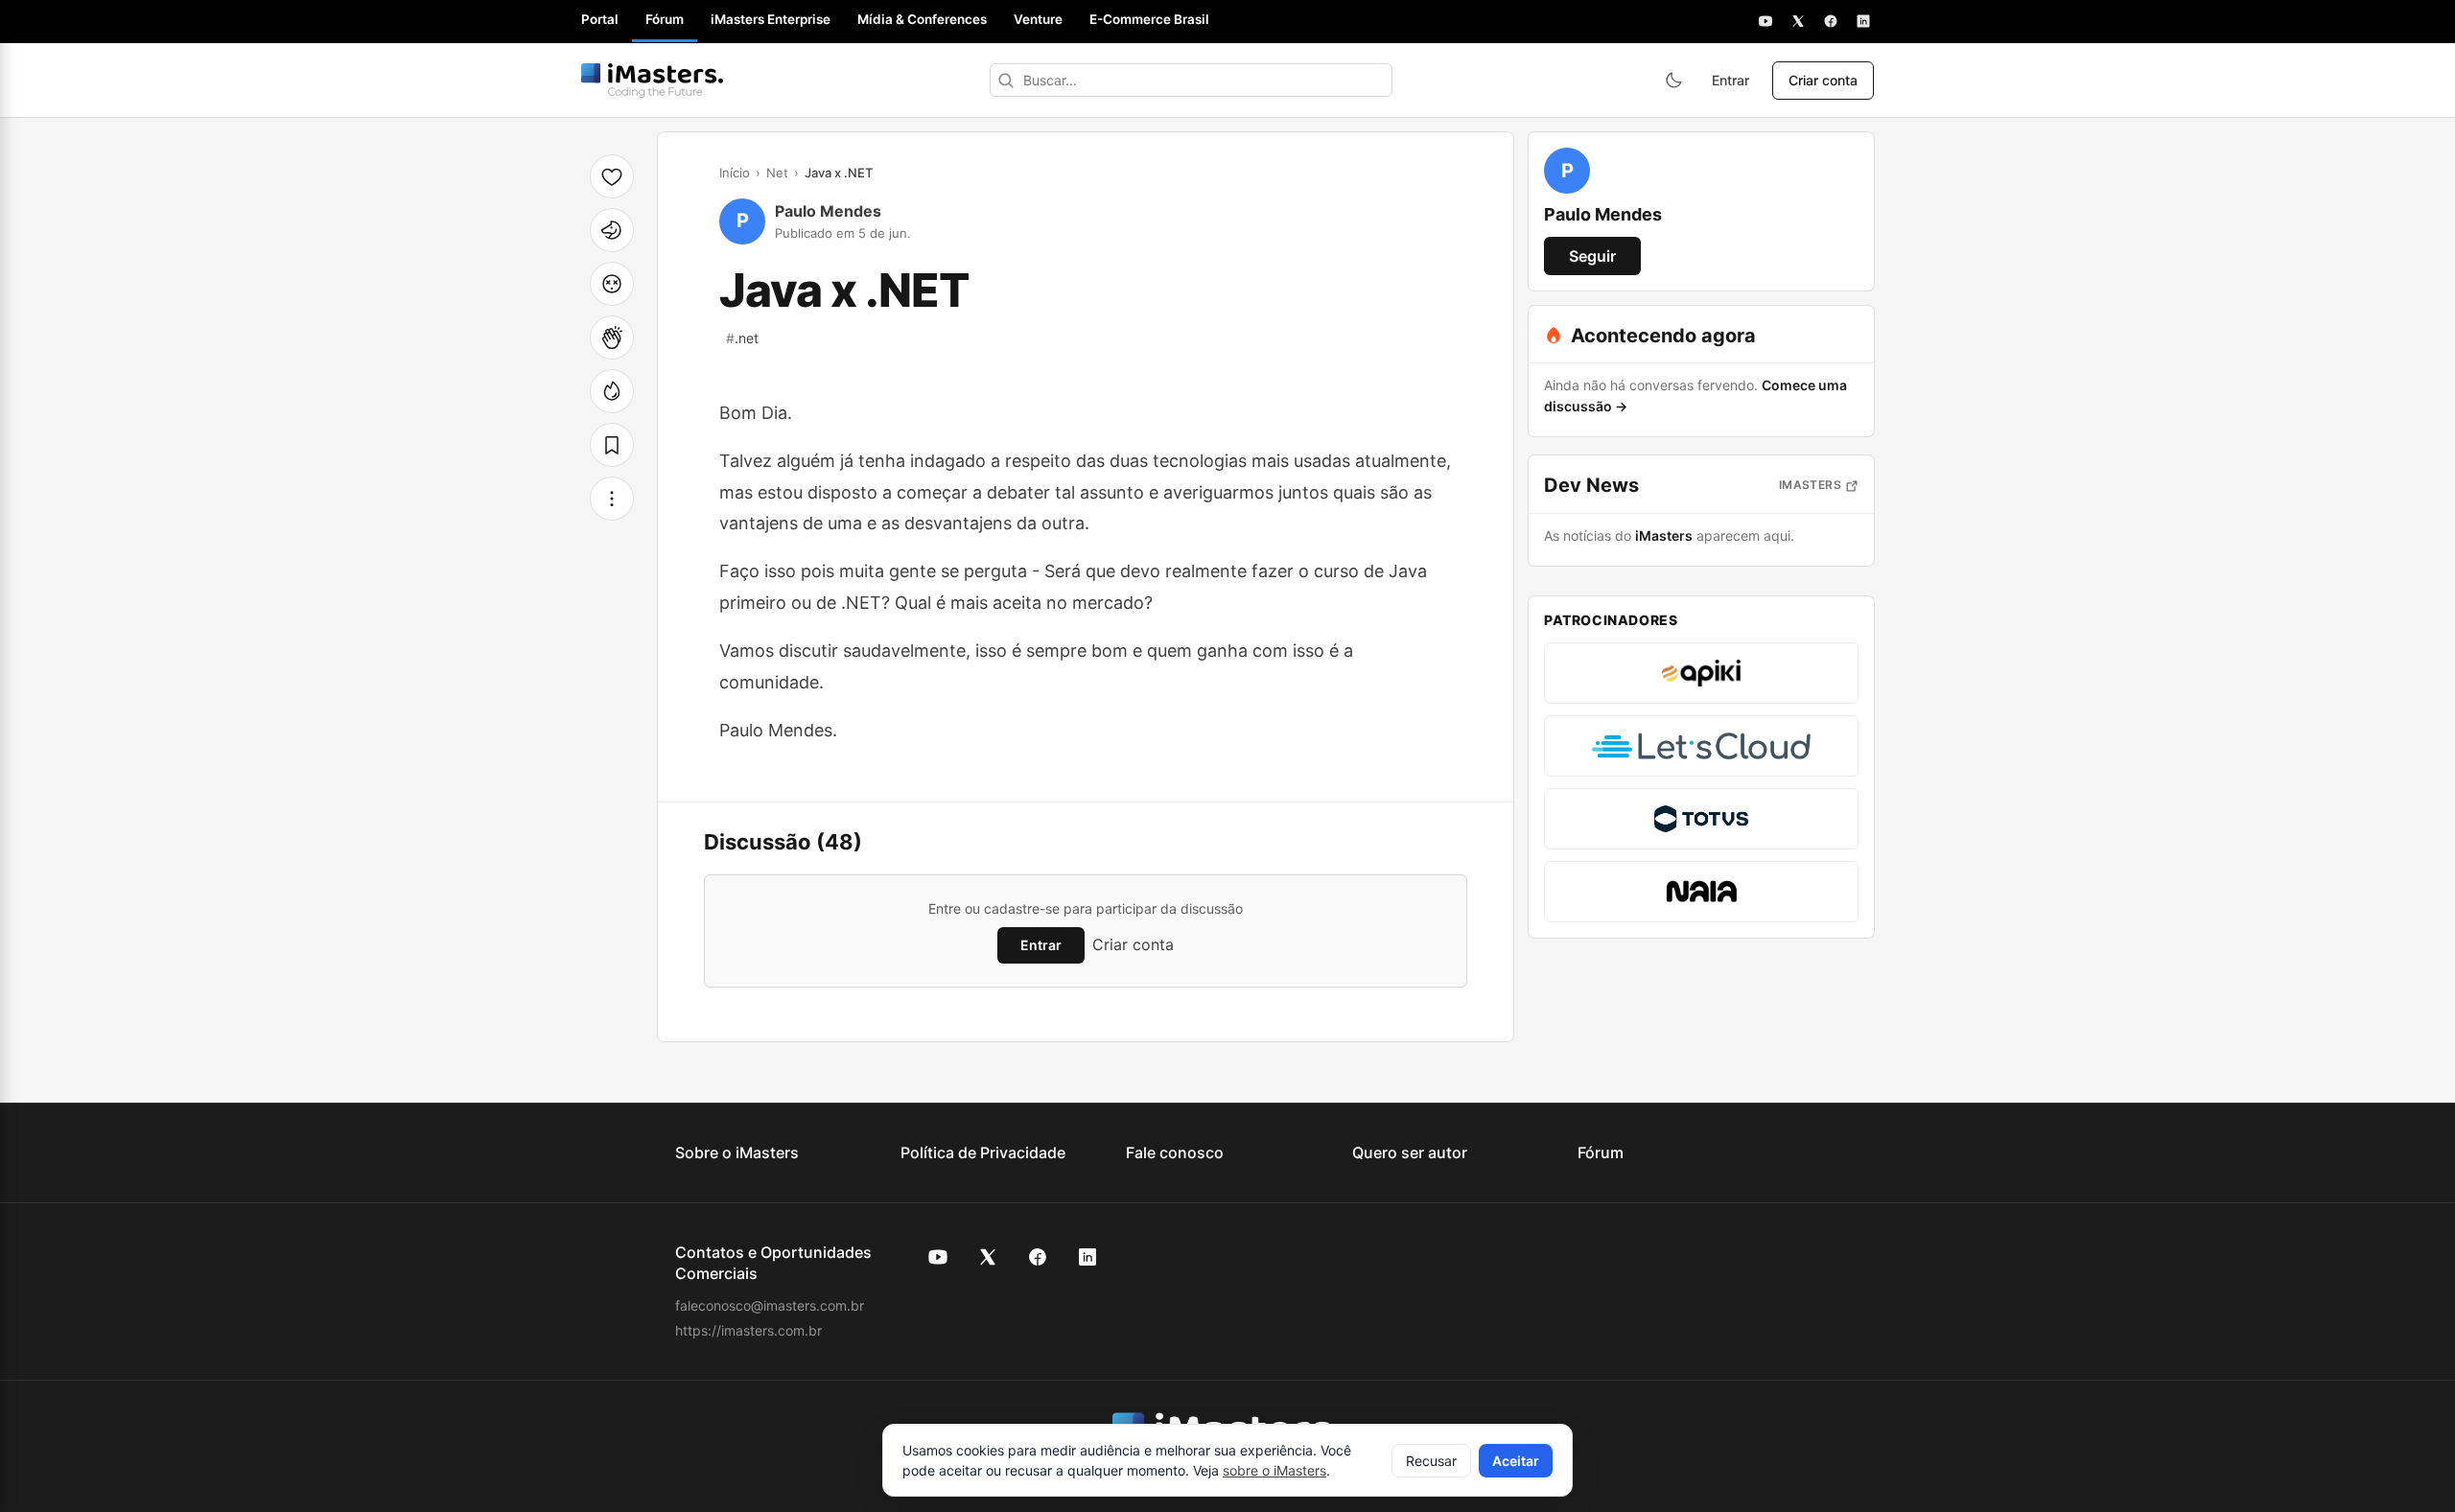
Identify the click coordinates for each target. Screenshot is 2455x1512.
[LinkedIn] (1863, 21)
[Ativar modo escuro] (1673, 81)
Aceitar (1516, 1461)
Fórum (665, 19)
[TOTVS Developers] (1701, 819)
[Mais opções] (612, 499)
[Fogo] (612, 391)
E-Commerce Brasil (1149, 19)
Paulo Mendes (828, 211)
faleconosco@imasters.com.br (770, 1305)
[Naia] (1701, 892)
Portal (600, 19)
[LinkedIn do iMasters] (1087, 1257)
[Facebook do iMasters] (1038, 1257)
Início (735, 173)
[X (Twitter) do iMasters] (988, 1257)
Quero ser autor (1410, 1152)
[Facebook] (1831, 21)
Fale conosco (1175, 1152)
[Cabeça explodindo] (612, 284)
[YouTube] (1765, 21)
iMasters (1810, 485)
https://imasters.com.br (748, 1330)
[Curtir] (612, 176)
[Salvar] (612, 445)
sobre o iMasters (1274, 1470)
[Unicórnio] (612, 230)
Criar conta (1823, 80)
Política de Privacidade (983, 1152)
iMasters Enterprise (771, 19)
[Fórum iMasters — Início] (652, 81)
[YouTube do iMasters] (938, 1257)
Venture (1038, 19)
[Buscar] (1006, 80)
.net (742, 338)
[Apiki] (1701, 673)
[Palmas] (612, 337)
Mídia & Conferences (922, 19)
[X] (1798, 21)
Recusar (1431, 1461)
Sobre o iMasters (737, 1152)
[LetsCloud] (1701, 746)
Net (777, 173)
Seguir (1592, 256)
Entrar (1730, 80)
